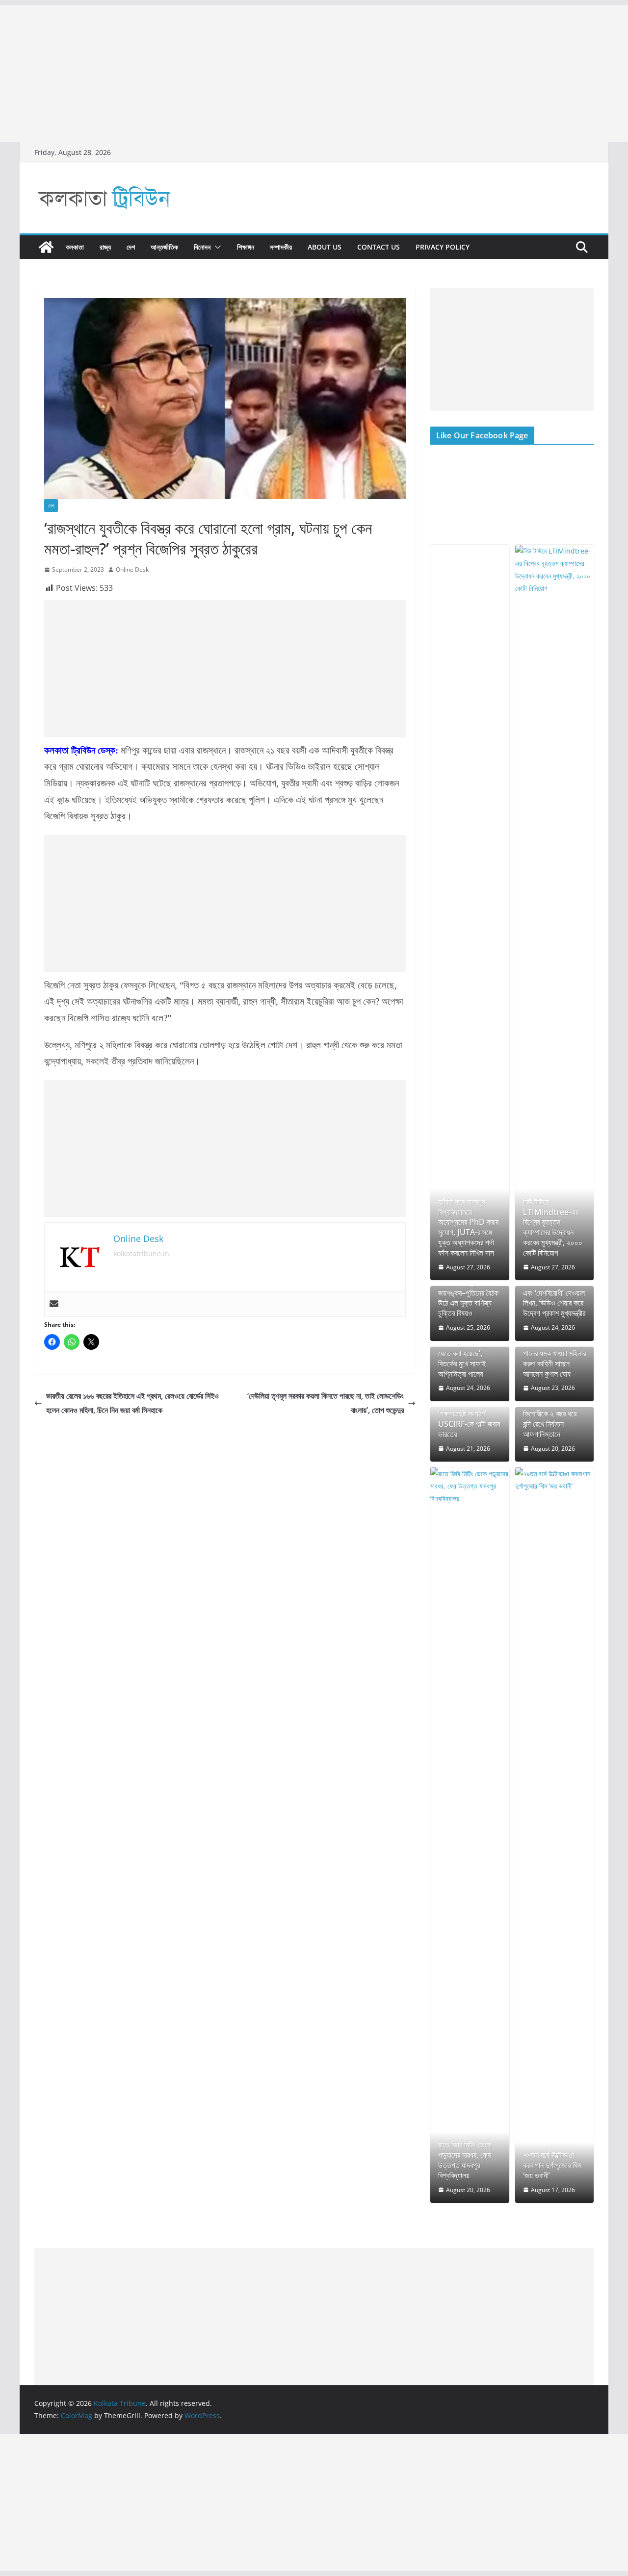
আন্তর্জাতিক (164, 247)
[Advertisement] (294, 74)
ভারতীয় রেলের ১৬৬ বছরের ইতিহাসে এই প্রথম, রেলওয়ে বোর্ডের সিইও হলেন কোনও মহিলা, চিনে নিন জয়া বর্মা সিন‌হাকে (132, 1403)
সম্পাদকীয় (281, 247)
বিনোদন (202, 247)
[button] (216, 247)
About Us (325, 247)
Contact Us (379, 247)
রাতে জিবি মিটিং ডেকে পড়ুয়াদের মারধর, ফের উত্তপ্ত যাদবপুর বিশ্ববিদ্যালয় (465, 2160)
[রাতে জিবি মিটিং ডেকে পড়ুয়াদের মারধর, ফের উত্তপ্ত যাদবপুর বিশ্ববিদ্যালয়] (470, 1835)
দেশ (131, 247)
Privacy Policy (443, 247)
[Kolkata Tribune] (46, 247)
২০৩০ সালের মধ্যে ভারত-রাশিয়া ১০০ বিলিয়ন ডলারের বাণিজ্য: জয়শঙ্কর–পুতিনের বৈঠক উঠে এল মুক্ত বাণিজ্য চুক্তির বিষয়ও (469, 1288)
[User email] (54, 1304)
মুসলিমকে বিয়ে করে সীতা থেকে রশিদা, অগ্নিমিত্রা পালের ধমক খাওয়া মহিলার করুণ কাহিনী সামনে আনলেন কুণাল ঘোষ (554, 1353)
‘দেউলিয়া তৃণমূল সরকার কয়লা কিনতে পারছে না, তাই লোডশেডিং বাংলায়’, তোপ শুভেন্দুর (326, 1403)
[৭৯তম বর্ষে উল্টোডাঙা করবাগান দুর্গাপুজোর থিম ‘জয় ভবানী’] (555, 1835)
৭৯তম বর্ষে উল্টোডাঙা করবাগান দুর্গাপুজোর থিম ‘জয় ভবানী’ (552, 2165)
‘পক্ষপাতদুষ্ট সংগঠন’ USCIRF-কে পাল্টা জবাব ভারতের (469, 1424)
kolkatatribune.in (141, 1253)
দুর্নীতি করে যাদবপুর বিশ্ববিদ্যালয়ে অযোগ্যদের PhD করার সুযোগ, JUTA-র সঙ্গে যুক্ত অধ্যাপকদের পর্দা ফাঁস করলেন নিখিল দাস (468, 1227)
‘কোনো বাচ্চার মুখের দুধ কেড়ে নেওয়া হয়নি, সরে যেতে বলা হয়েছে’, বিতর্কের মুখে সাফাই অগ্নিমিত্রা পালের (467, 1353)
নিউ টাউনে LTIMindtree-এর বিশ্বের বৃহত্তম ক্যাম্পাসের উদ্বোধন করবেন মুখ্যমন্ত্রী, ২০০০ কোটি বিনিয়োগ (553, 1227)
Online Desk (132, 569)
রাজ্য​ (105, 247)
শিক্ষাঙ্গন (246, 247)
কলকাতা (75, 247)
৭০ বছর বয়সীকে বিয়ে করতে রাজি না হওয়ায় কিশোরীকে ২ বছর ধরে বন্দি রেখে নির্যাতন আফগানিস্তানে (550, 1414)
